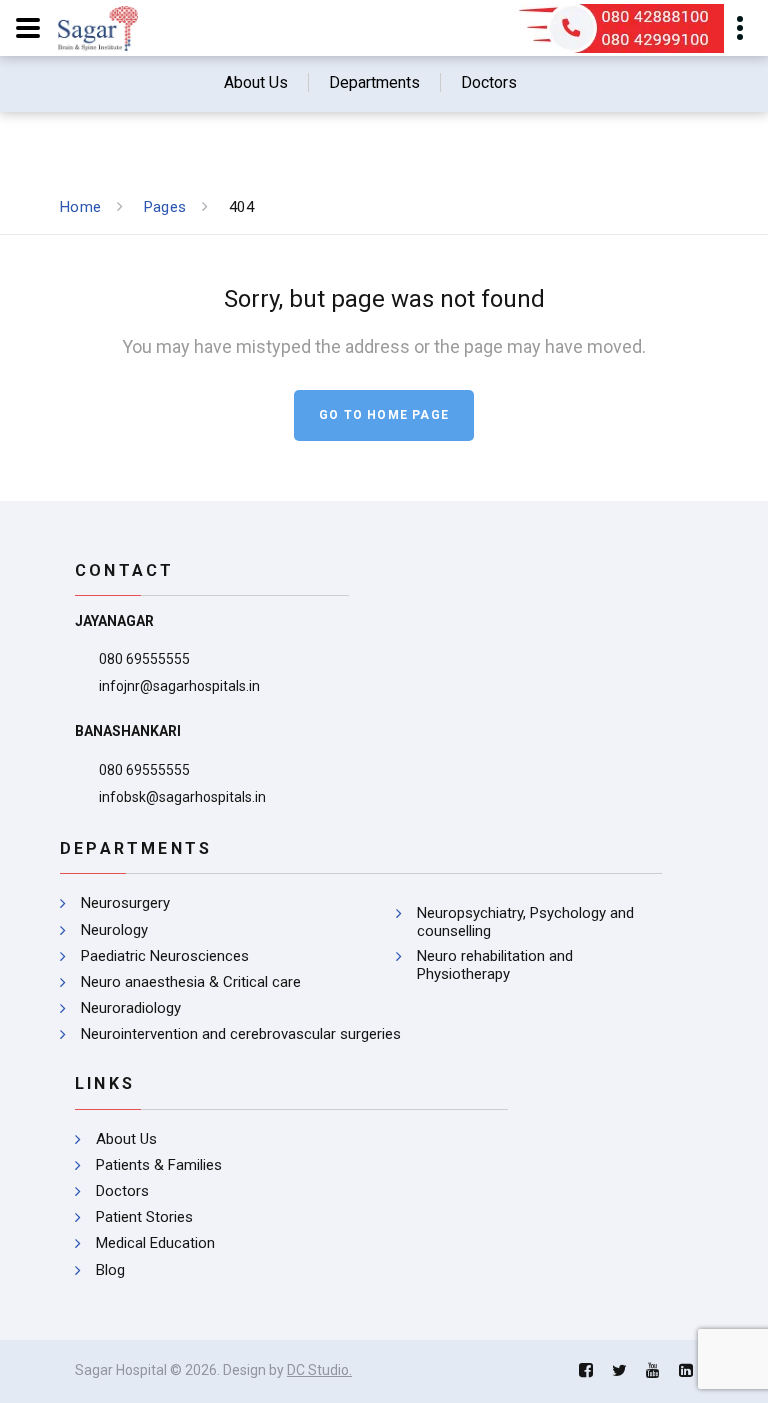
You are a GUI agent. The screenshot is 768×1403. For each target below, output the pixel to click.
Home (80, 207)
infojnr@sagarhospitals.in (179, 686)
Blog (110, 1270)
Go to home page (384, 415)
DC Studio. (319, 1370)
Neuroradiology (131, 1008)
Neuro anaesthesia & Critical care (191, 982)
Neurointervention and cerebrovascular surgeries (241, 1034)
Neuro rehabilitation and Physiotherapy (495, 965)
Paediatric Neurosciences (165, 956)
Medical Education (155, 1243)
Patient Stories (144, 1217)
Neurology (114, 930)
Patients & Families (159, 1165)
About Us (126, 1139)
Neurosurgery (125, 903)
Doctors (122, 1191)
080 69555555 (144, 659)
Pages (165, 207)
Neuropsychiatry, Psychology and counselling (525, 922)
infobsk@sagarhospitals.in (182, 797)
